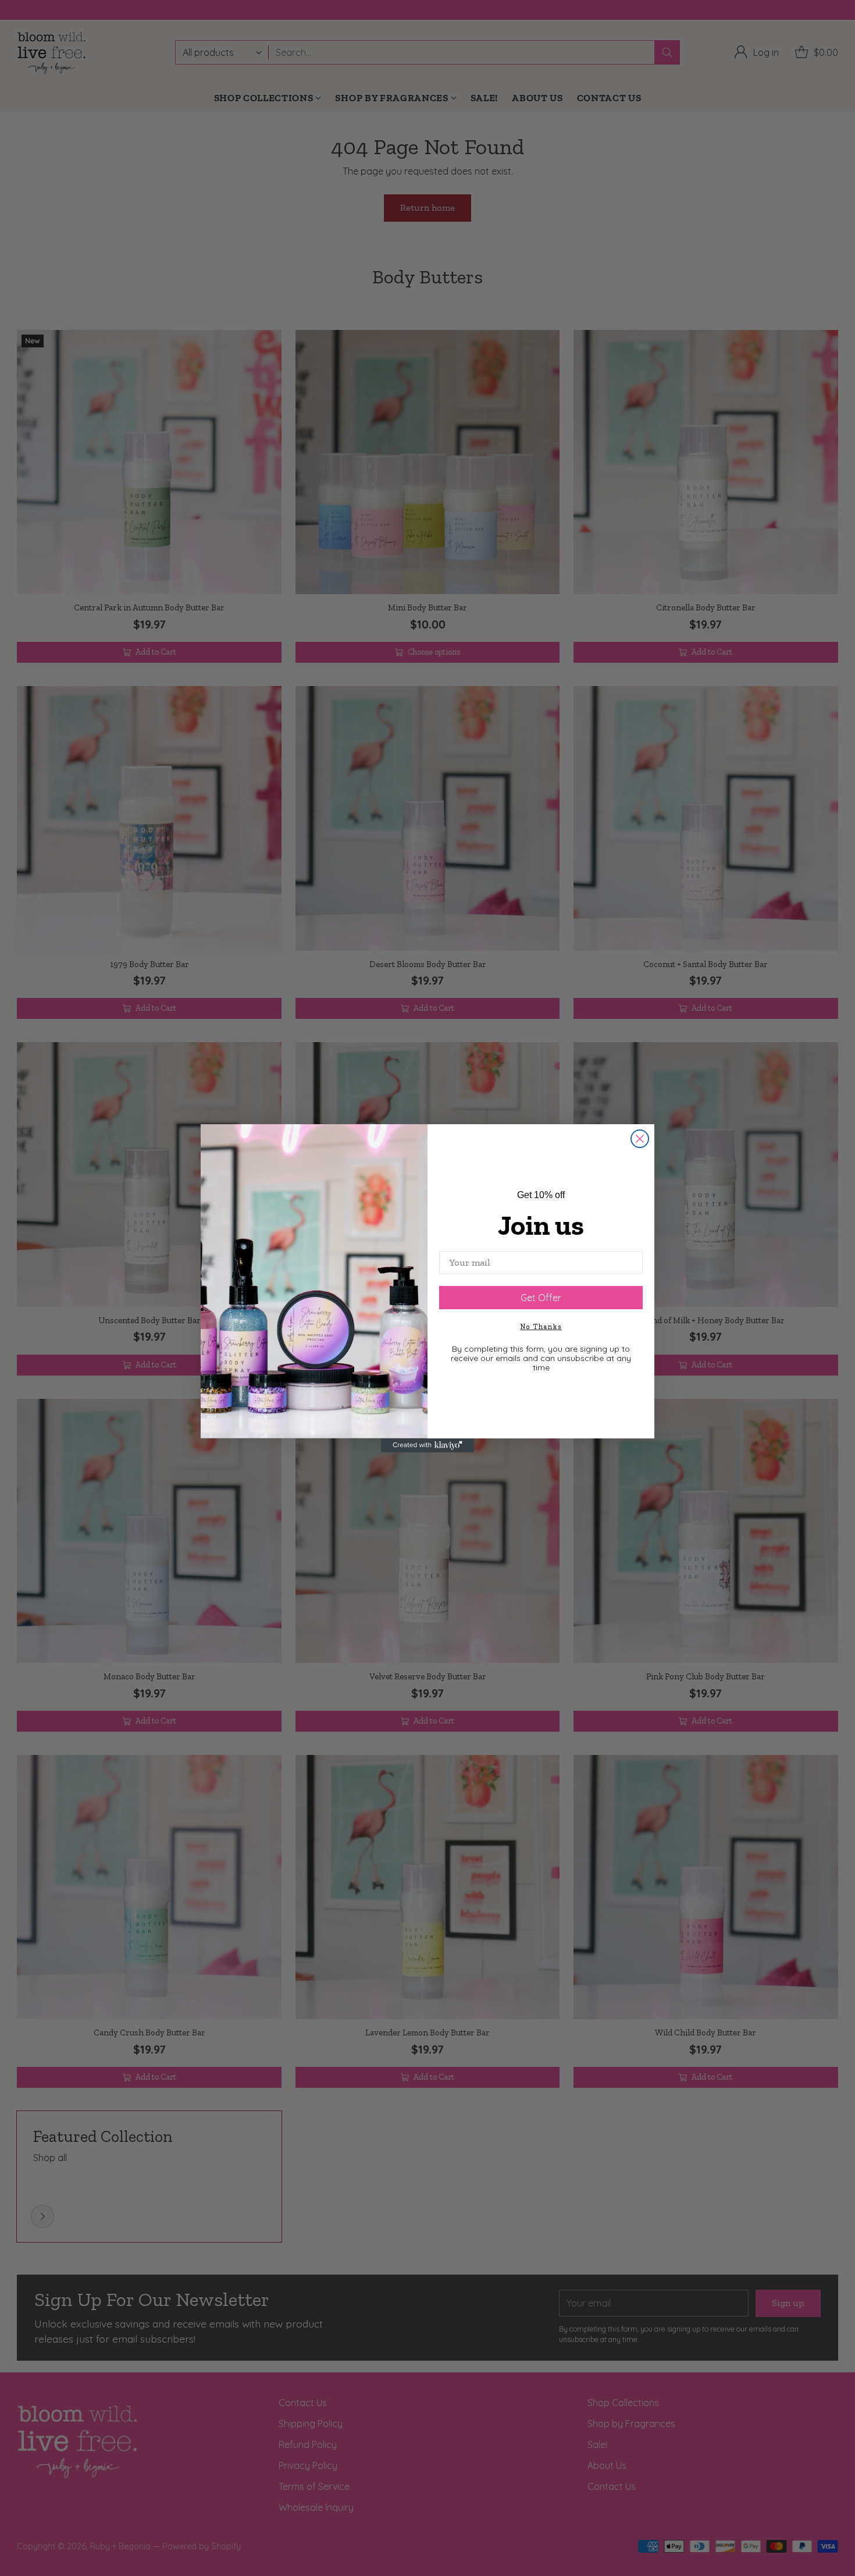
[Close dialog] (640, 1139)
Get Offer (541, 1298)
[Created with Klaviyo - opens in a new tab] (427, 1445)
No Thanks (541, 1327)
